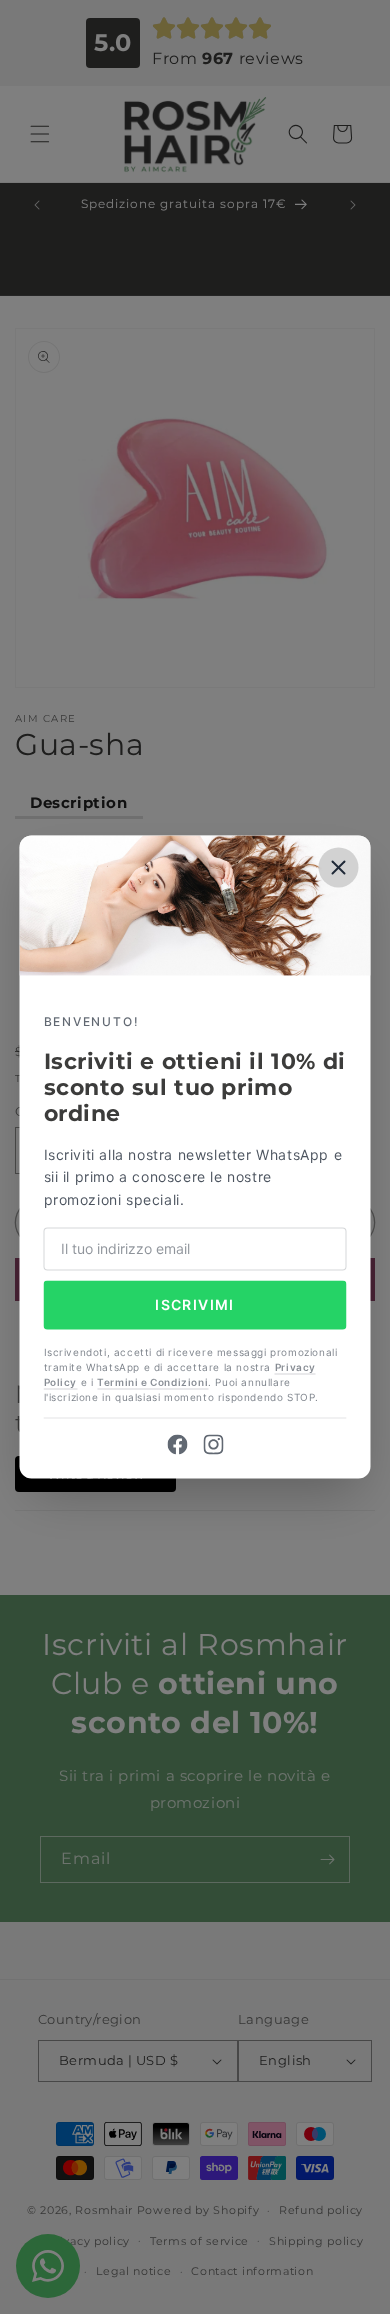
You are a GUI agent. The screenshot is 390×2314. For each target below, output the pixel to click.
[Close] (339, 867)
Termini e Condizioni (152, 1383)
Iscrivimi (195, 1304)
